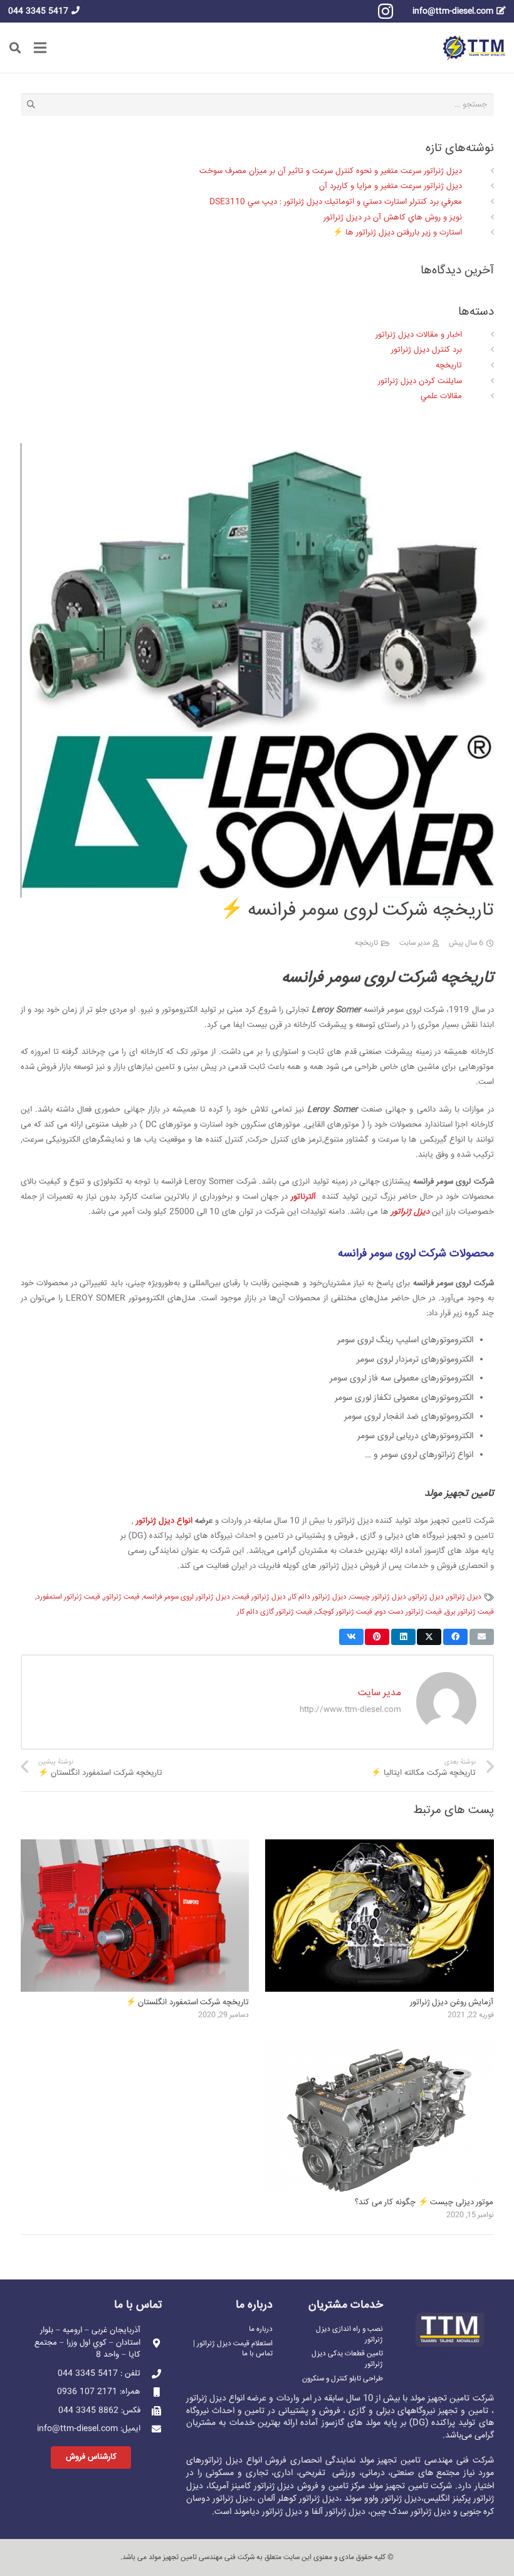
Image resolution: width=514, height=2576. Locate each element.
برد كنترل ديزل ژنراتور (427, 350)
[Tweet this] (429, 1637)
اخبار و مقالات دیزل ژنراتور (419, 335)
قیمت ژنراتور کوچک (344, 1612)
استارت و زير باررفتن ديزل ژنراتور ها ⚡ (397, 233)
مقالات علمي (441, 396)
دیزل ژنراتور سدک (420, 2512)
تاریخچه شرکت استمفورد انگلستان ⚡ (187, 2002)
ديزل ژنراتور (464, 1597)
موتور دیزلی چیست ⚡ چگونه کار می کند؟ (424, 2202)
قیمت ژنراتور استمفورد (68, 1597)
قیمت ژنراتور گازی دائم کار (275, 1612)
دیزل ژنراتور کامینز (263, 2486)
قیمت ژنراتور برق (469, 1612)
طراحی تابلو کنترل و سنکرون (343, 2379)
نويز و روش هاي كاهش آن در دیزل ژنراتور (393, 218)
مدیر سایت (415, 943)
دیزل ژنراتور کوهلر (308, 2499)
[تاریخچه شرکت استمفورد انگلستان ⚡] (135, 1847)
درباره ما (261, 2329)
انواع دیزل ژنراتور (164, 1521)
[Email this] (482, 1637)
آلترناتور (303, 1197)
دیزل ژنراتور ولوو (393, 2499)
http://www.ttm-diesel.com (350, 1710)
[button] (15, 48)
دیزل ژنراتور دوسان (219, 2499)
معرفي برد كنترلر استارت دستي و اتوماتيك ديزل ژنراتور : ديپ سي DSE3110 (336, 202)
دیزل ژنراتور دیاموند (268, 2512)
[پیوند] (474, 48)
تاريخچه (366, 943)
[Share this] (455, 1637)
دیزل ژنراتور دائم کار (318, 1597)
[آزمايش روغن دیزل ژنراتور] (380, 1847)
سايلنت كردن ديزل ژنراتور (420, 381)
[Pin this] (377, 1637)
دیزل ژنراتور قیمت (260, 1597)
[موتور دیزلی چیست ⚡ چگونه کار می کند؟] (380, 2047)
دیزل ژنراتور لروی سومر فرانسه (186, 1597)
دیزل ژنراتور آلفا (338, 2512)
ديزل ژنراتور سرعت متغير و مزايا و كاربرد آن (391, 186)
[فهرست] (40, 48)
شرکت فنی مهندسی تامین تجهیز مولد (202, 2558)
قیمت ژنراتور (122, 1597)
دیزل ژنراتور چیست (378, 1597)
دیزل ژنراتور (410, 1212)
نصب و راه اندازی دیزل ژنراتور (349, 2334)
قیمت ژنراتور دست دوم (409, 1612)
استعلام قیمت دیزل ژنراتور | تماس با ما (233, 2349)
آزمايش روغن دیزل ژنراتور (452, 2002)
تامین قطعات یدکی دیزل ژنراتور (347, 2359)
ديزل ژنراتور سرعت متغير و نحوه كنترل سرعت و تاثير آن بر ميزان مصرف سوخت (331, 171)
